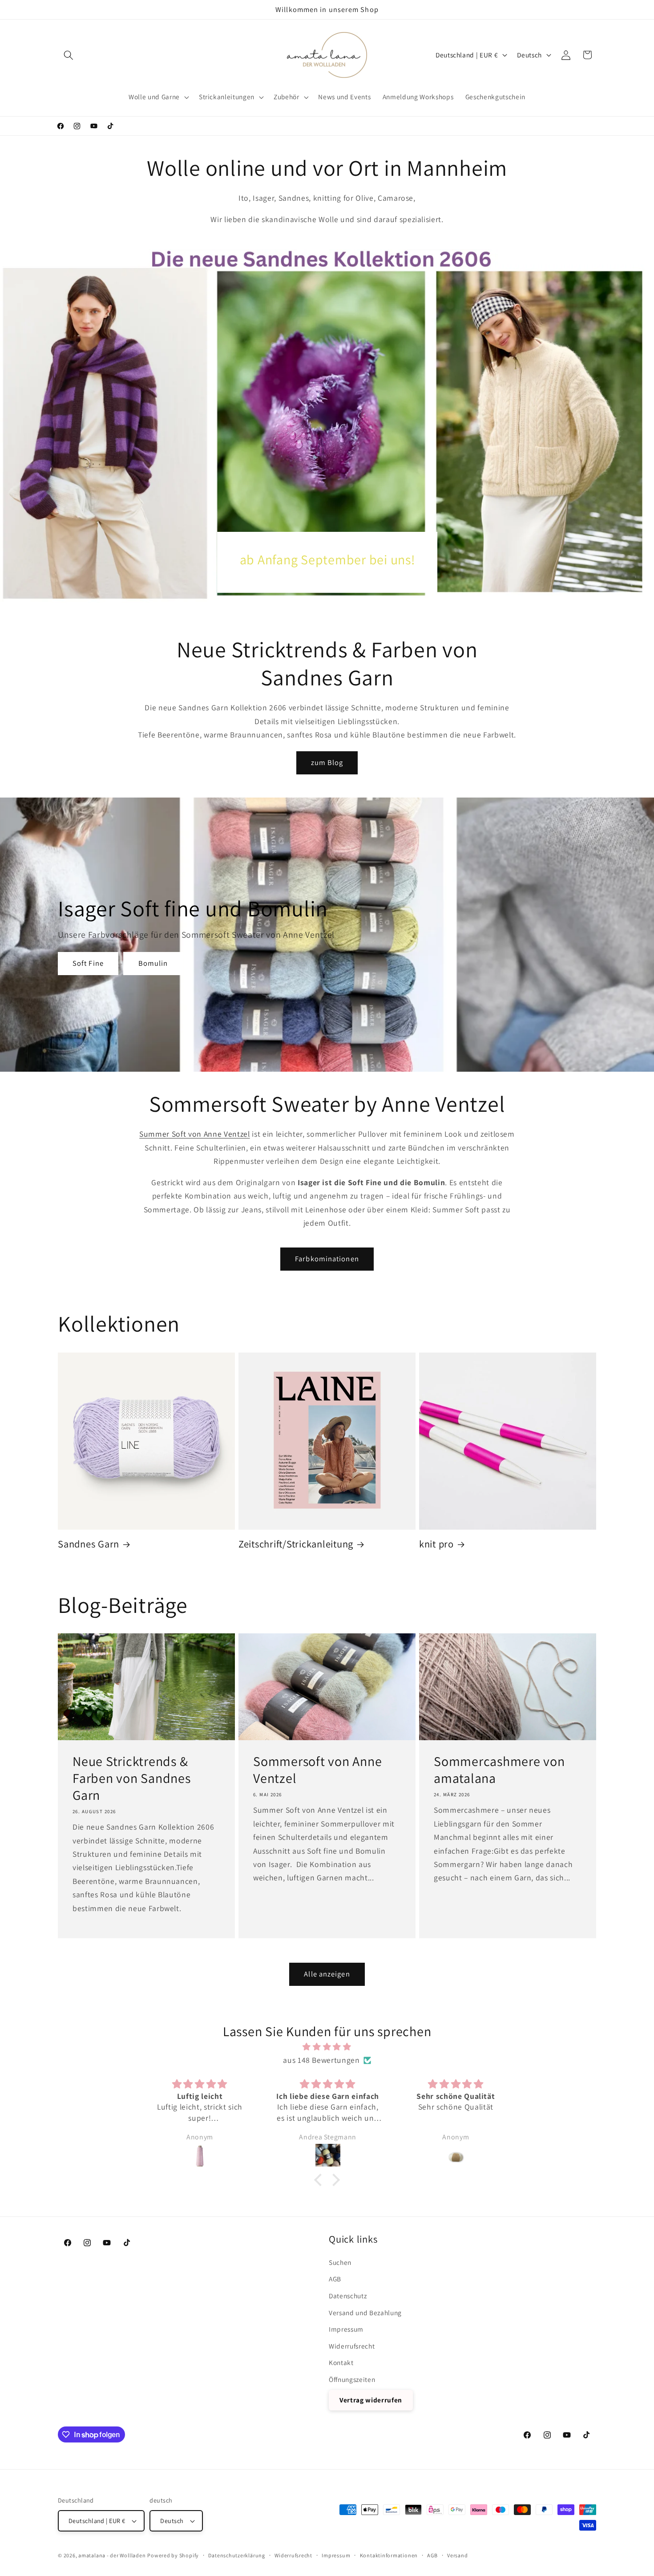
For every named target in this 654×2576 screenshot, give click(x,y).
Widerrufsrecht (352, 2346)
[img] (327, 2047)
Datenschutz (348, 2296)
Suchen (340, 2262)
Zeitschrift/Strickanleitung (296, 1544)
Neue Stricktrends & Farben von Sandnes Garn (132, 1779)
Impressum (346, 2329)
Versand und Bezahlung (365, 2313)
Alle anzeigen (327, 1974)
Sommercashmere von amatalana (499, 1770)
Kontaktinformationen (389, 2555)
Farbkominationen (327, 1259)
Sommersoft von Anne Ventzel (317, 1770)
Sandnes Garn (89, 1544)
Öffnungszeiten (352, 2379)
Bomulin (153, 963)
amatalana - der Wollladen (112, 2555)
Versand (457, 2555)
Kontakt (341, 2362)
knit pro (436, 1544)
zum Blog (327, 762)
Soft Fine (88, 963)
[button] (69, 55)
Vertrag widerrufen (371, 2400)
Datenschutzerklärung (236, 2555)
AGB (335, 2279)
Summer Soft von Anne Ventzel (194, 1134)
